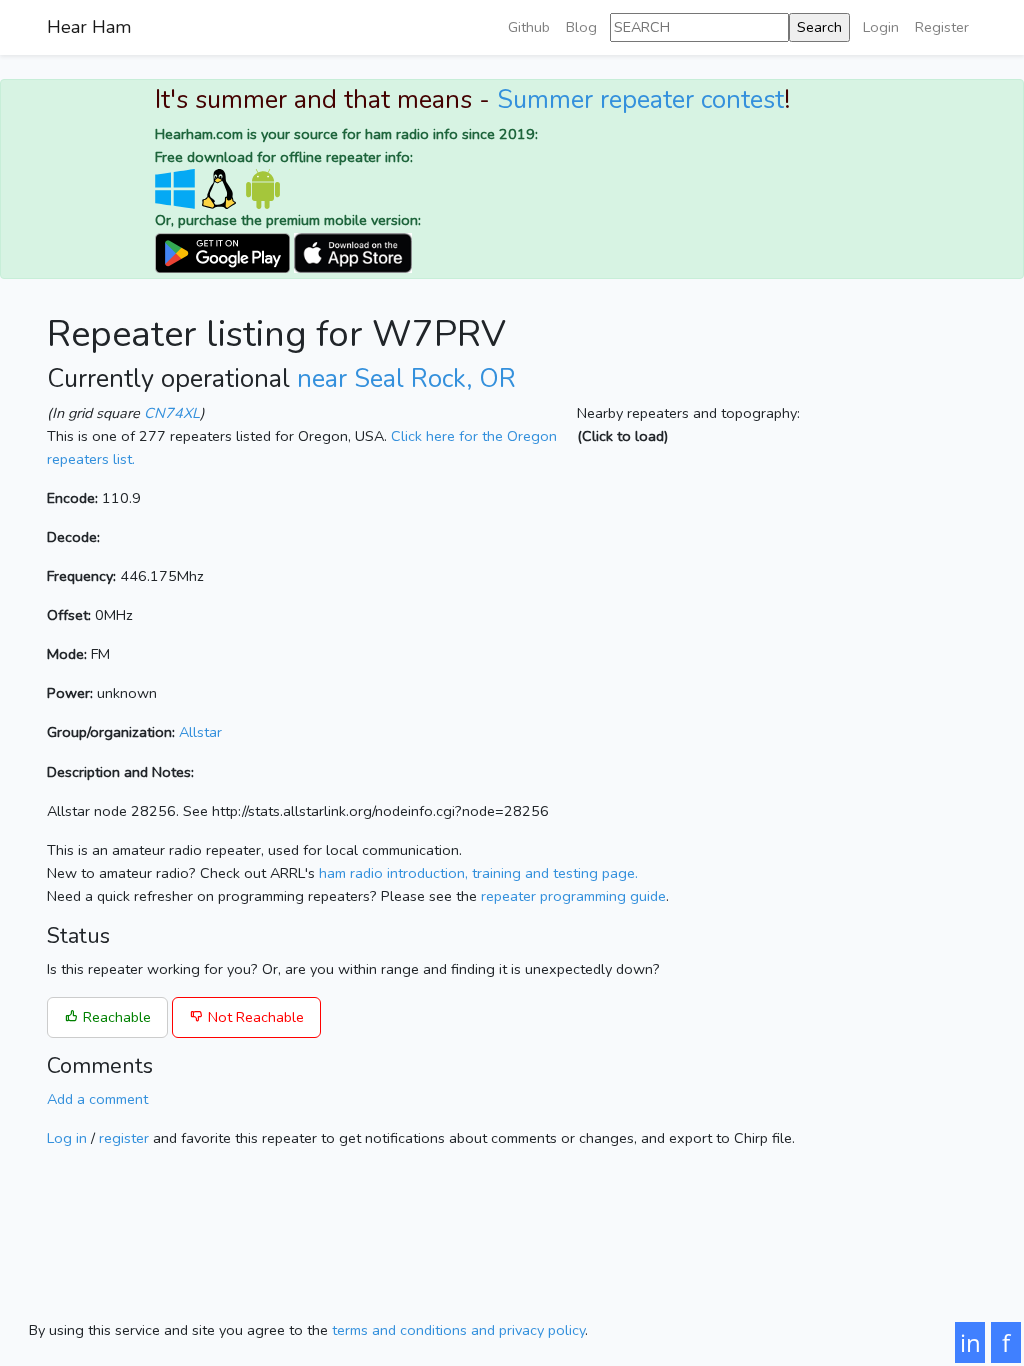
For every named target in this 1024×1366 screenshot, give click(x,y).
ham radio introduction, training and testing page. (478, 873)
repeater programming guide (573, 896)
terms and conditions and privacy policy (458, 1330)
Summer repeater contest (640, 100)
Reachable (115, 1017)
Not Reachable (254, 1017)
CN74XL (172, 413)
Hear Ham (89, 27)
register (124, 1138)
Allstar (200, 732)
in (970, 1342)
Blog (581, 27)
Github (529, 27)
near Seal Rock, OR (406, 379)
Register (942, 27)
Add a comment (97, 1099)
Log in (67, 1138)
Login (881, 27)
